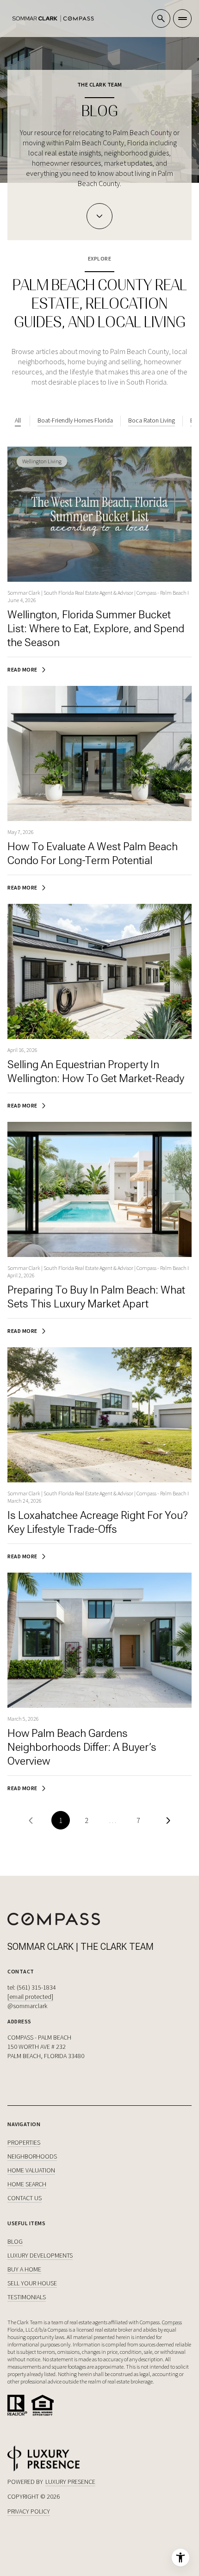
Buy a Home (24, 2269)
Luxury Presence (70, 2482)
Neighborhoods (32, 2156)
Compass (172, 2322)
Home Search (27, 2184)
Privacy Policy (29, 2511)
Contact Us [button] (25, 2198)
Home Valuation (31, 2170)
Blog (15, 2241)
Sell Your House (32, 2283)
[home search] (161, 19)
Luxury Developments (40, 2255)
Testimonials (27, 2297)
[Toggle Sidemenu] (182, 19)
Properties (24, 2142)
